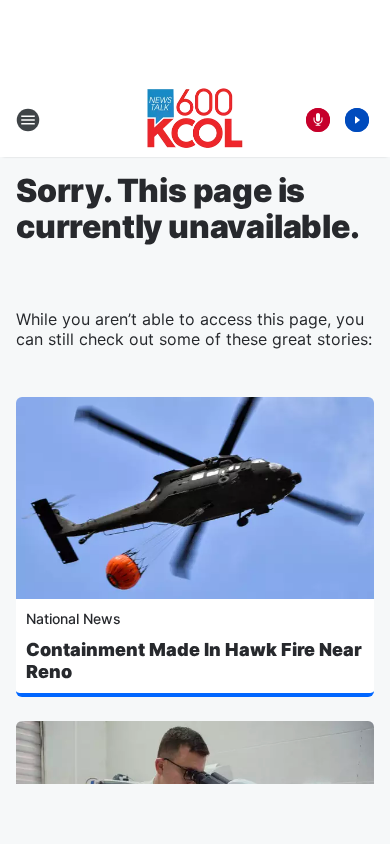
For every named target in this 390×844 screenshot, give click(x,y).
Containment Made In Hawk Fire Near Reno (194, 660)
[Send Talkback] (318, 120)
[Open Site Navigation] (28, 120)
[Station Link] (195, 120)
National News (73, 618)
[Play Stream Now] (357, 120)
